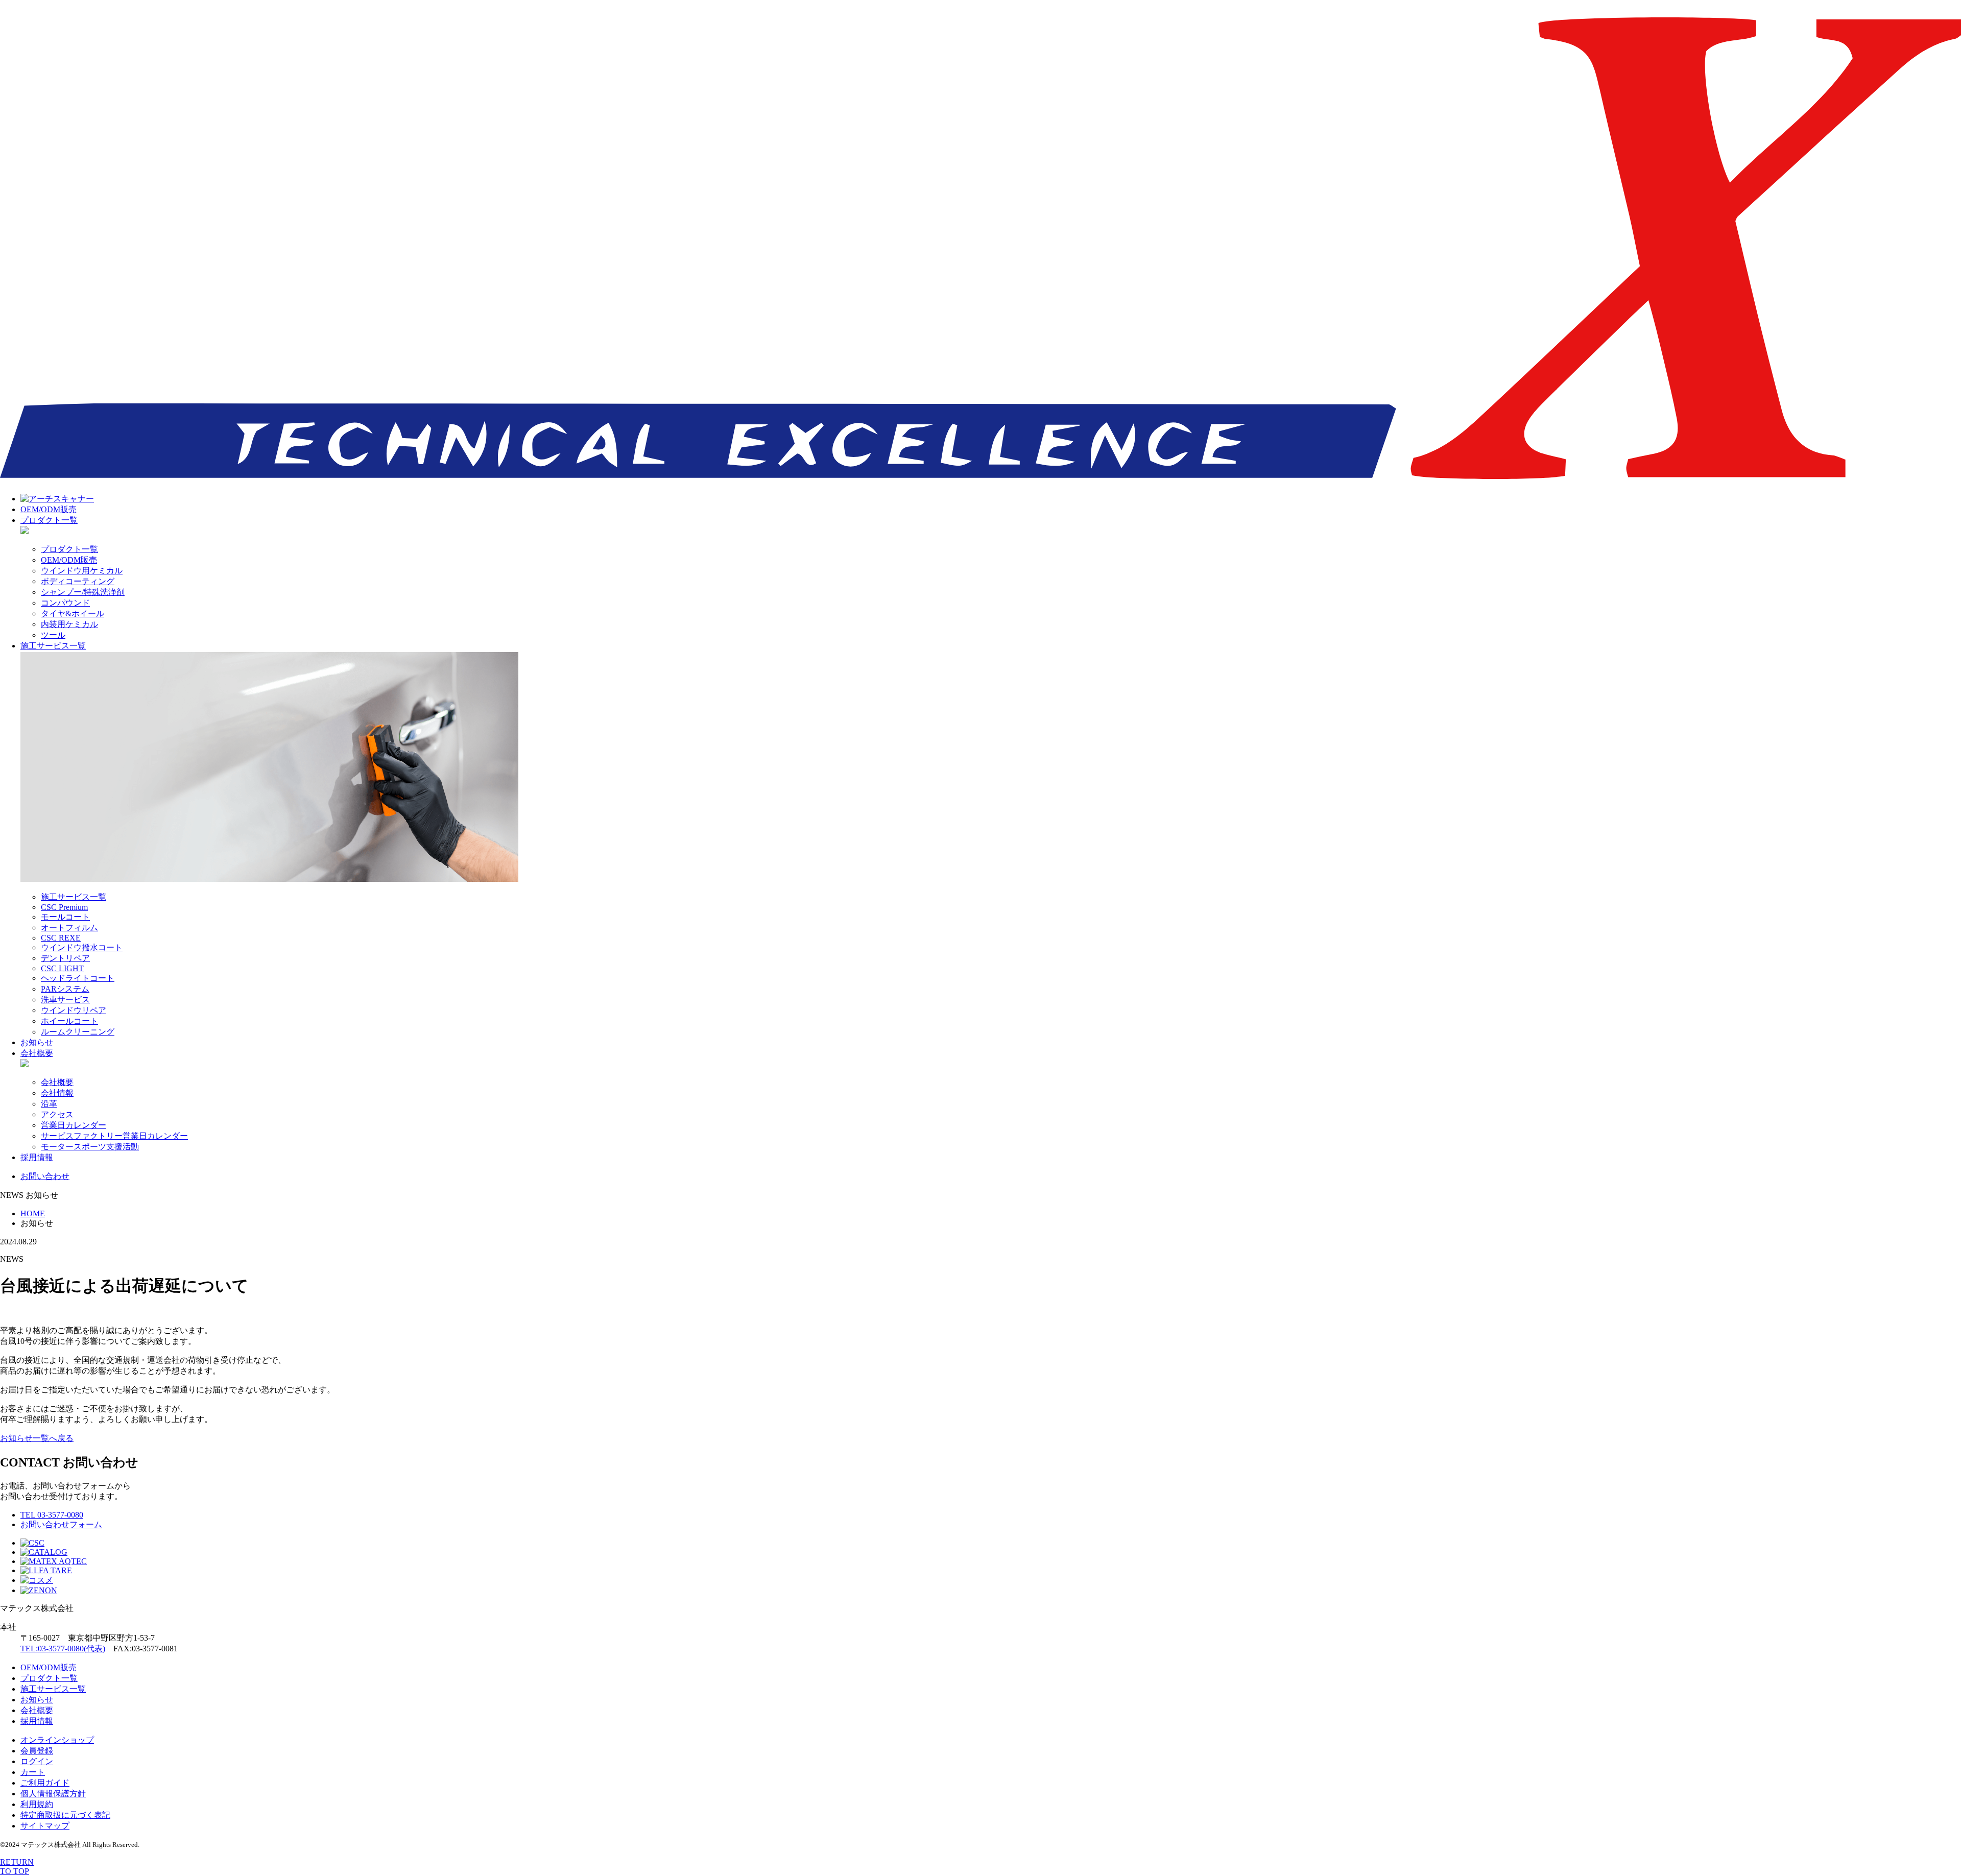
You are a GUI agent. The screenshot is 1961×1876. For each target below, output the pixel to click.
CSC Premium (64, 907)
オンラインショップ (57, 1740)
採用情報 (37, 1157)
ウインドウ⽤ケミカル (82, 571)
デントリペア (65, 958)
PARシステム (65, 989)
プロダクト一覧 (49, 520)
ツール (53, 635)
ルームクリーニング (78, 1032)
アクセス (57, 1114)
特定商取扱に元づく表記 (65, 1815)
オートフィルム (69, 928)
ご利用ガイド (45, 1783)
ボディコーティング (78, 581)
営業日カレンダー (74, 1125)
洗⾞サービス (65, 1000)
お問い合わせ (45, 1176)
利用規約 (37, 1804)
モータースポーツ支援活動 (90, 1147)
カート (33, 1772)
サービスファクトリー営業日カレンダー (114, 1136)
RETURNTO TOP (17, 1867)
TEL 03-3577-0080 (52, 1515)
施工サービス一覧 (53, 646)
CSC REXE (61, 938)
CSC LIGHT (62, 968)
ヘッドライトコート (78, 978)
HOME (33, 1213)
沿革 (49, 1104)
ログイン (37, 1761)
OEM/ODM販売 (49, 509)
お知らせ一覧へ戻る (37, 1438)
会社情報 (57, 1093)
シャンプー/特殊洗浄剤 (83, 592)
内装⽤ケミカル (69, 624)
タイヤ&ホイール (73, 614)
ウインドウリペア (74, 1010)
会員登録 (37, 1751)
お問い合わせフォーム (61, 1524)
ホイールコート (69, 1021)
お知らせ (37, 1042)
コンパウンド (65, 603)
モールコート (65, 917)
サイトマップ (45, 1826)
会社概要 (37, 1053)
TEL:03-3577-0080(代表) (63, 1649)
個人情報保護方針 (53, 1794)
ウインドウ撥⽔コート (82, 947)
